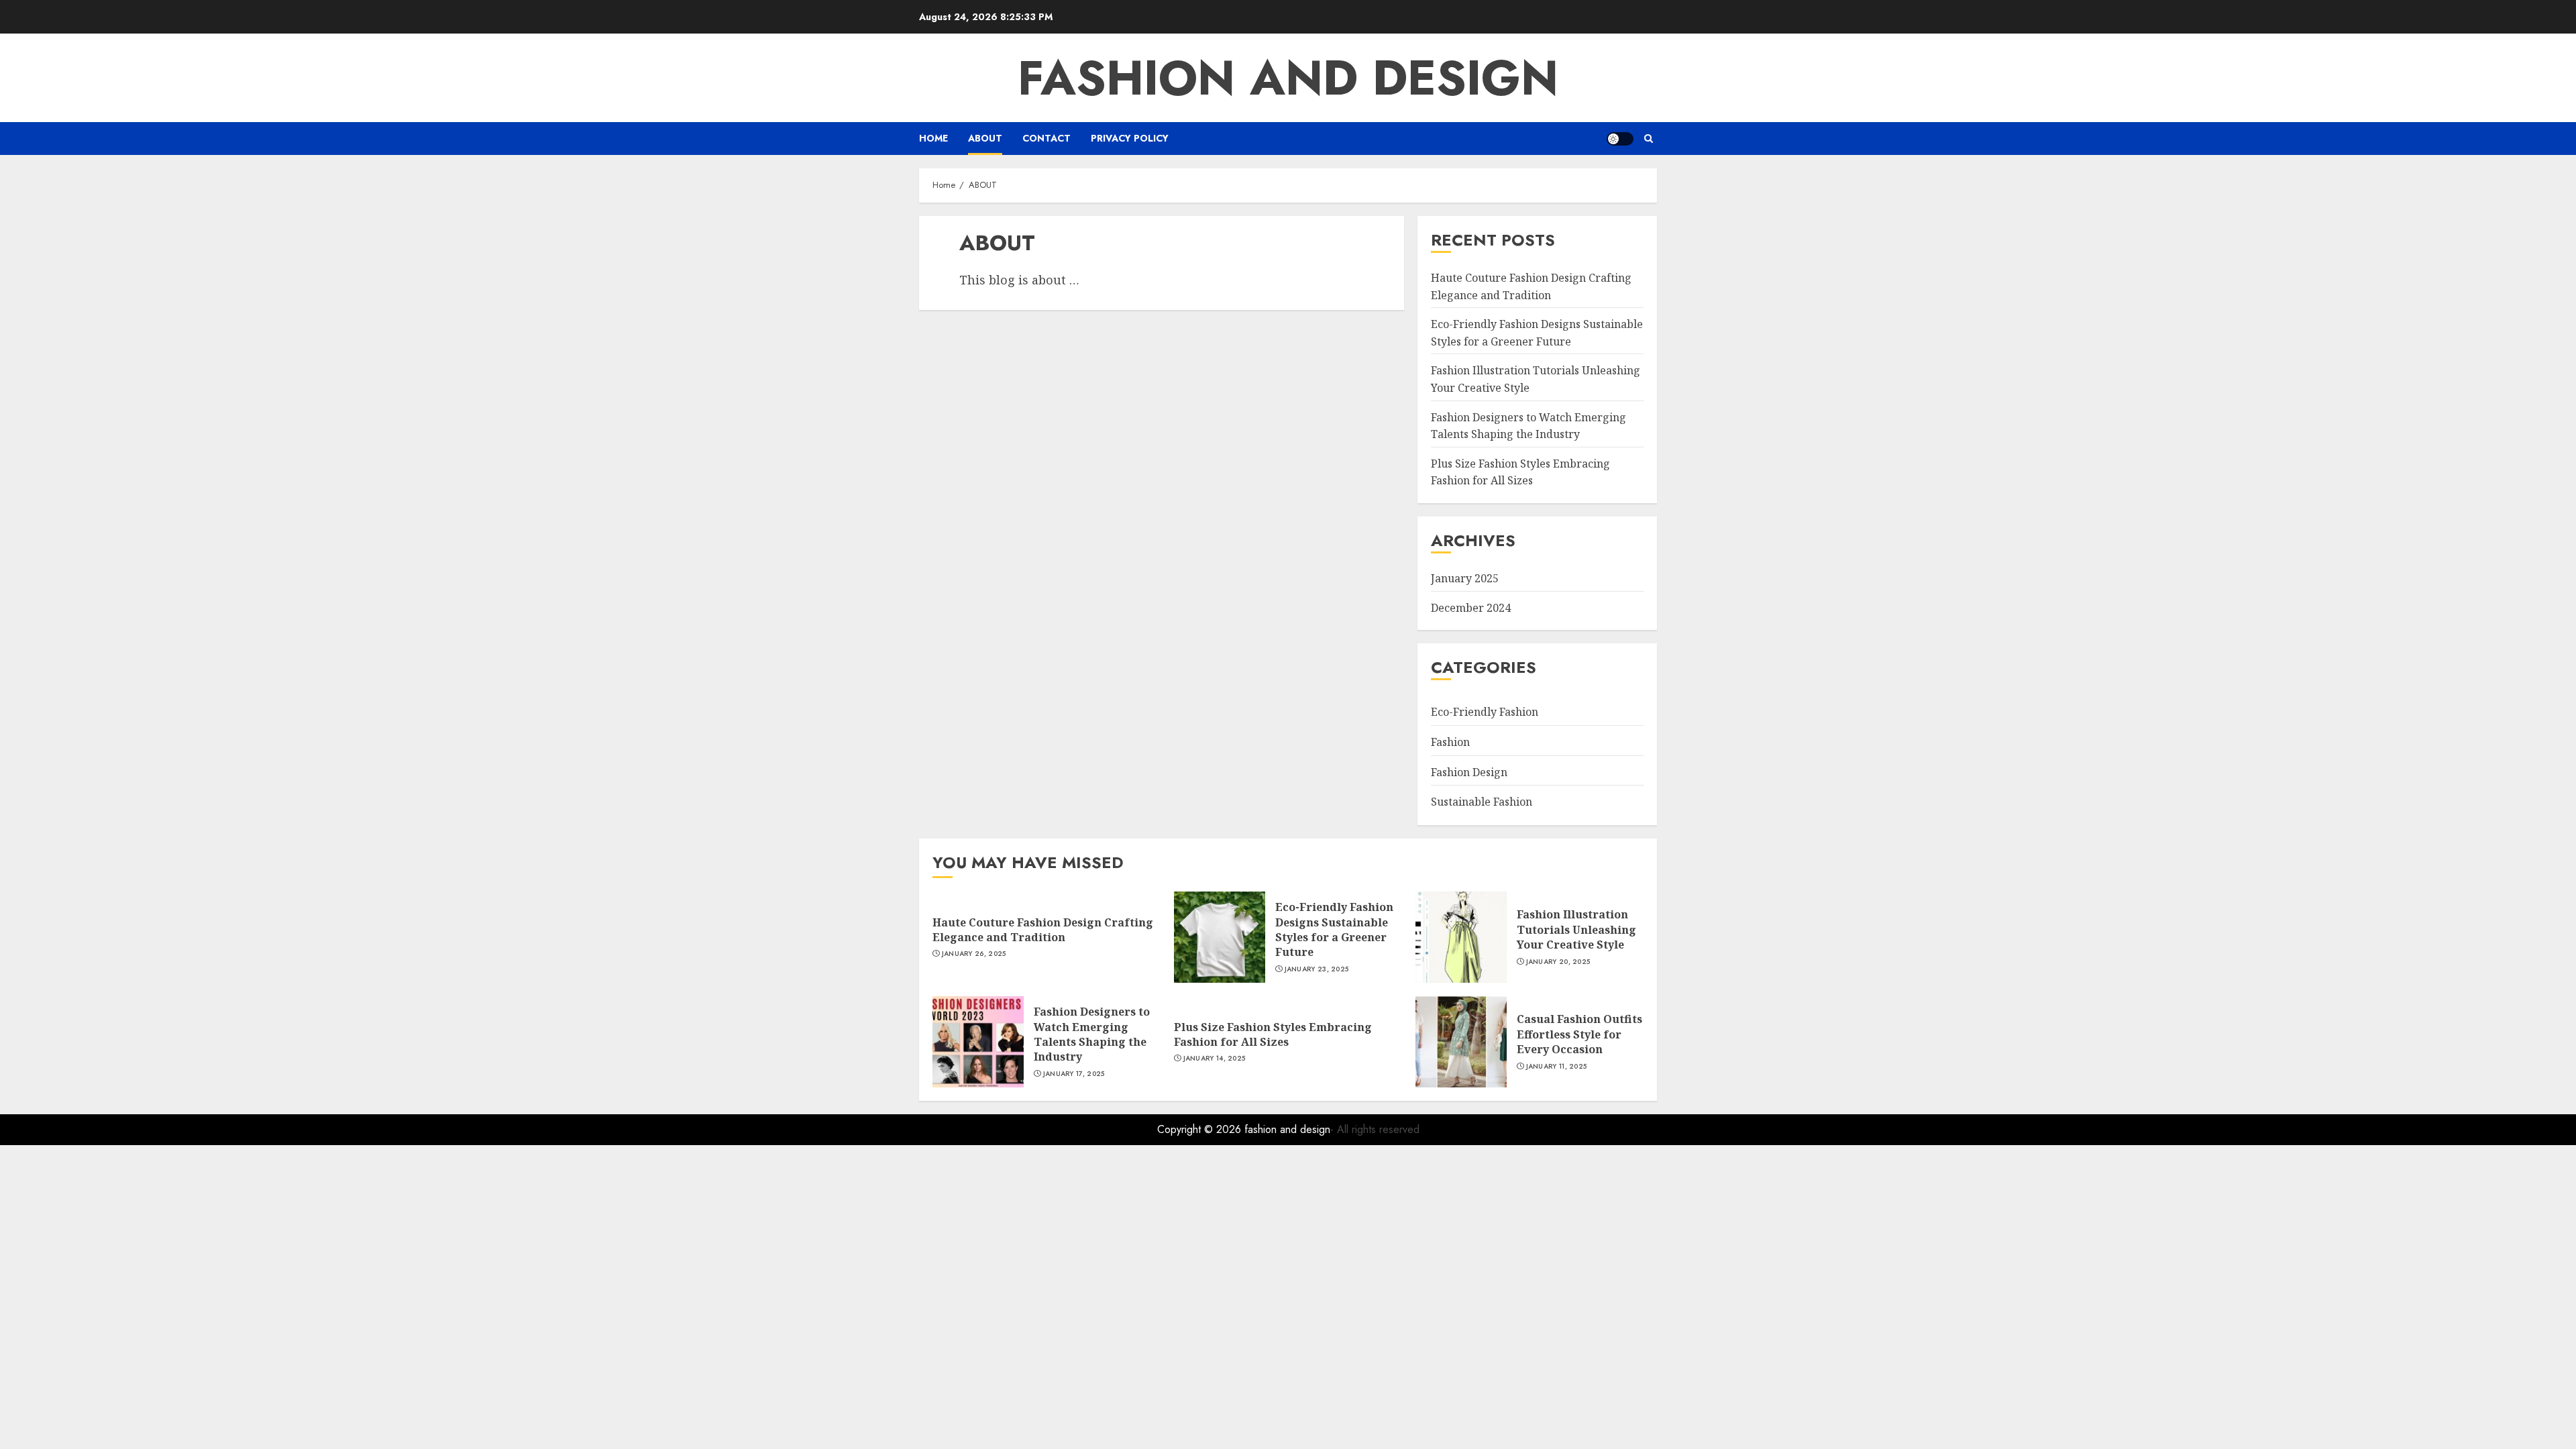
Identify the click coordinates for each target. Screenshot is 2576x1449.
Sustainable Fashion (1482, 802)
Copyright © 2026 (1201, 1129)
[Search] (1649, 139)
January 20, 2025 (1558, 962)
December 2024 (1471, 608)
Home (933, 138)
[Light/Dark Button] (1620, 139)
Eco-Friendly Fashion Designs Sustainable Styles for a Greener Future (1334, 929)
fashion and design (1288, 78)
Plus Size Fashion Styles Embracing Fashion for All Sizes (1520, 472)
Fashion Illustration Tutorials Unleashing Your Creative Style (1576, 929)
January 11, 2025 (1557, 1067)
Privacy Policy (1130, 138)
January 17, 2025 (1074, 1074)
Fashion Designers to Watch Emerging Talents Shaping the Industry (1092, 1034)
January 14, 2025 (1215, 1059)
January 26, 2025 (974, 954)
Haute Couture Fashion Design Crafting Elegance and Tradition (1043, 930)
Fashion (1450, 742)
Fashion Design (1469, 772)
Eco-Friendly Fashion (1485, 712)
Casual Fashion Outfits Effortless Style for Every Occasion (1579, 1034)
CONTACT (1046, 138)
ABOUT (985, 138)
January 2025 (1465, 578)
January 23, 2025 (1317, 969)
